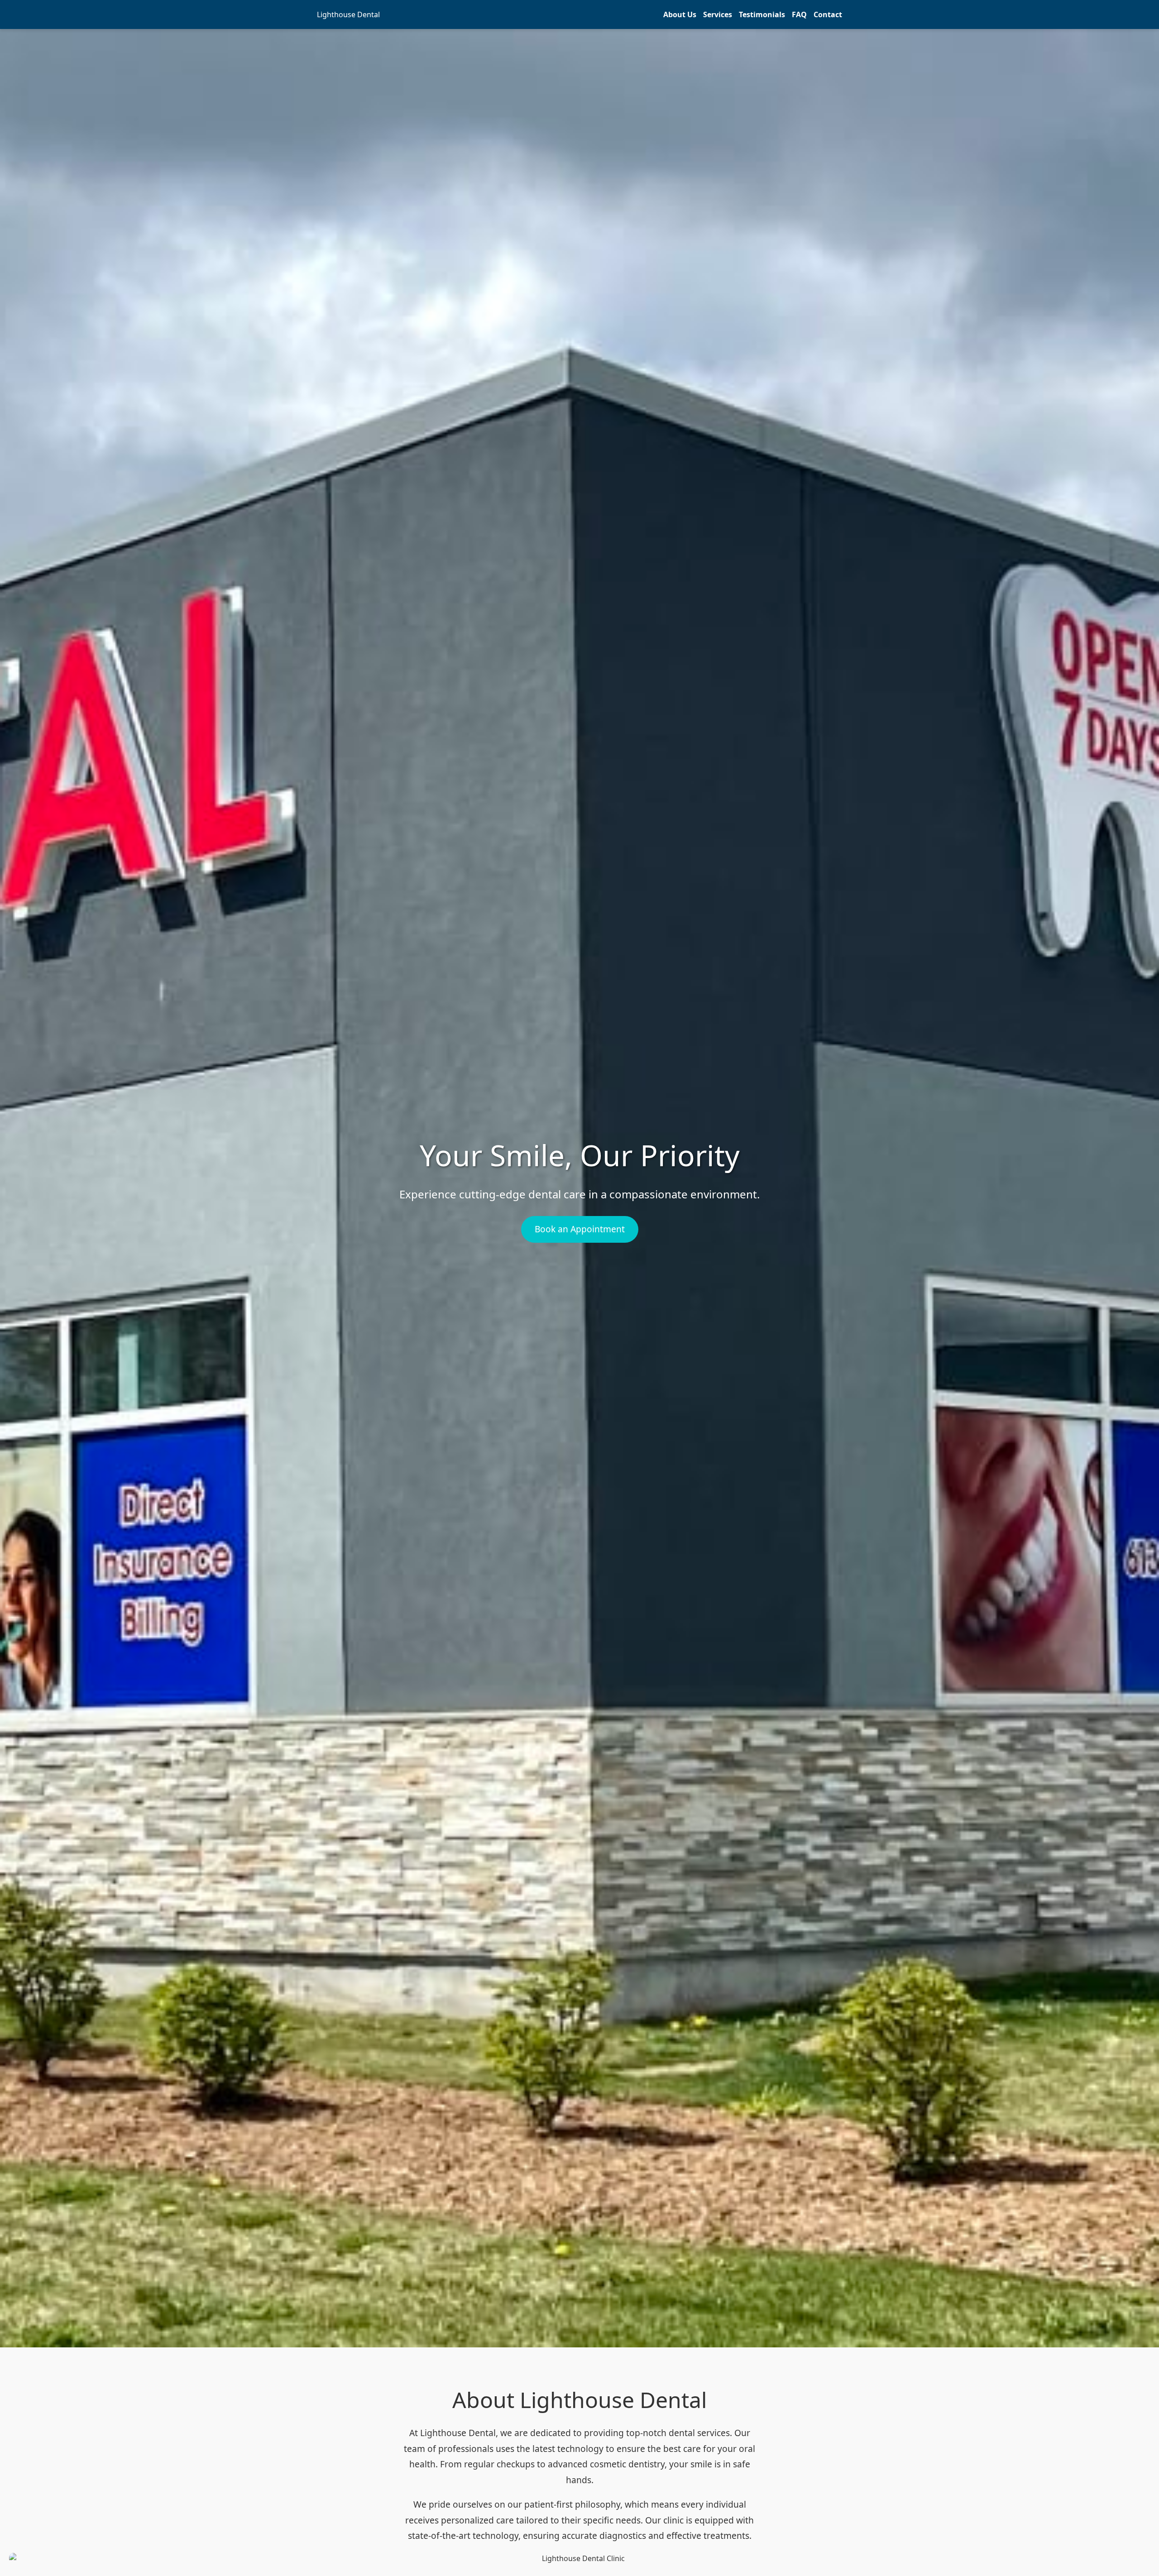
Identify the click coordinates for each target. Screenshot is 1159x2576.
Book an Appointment (580, 1229)
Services (718, 14)
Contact (828, 14)
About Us (680, 14)
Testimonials (762, 14)
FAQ (799, 14)
